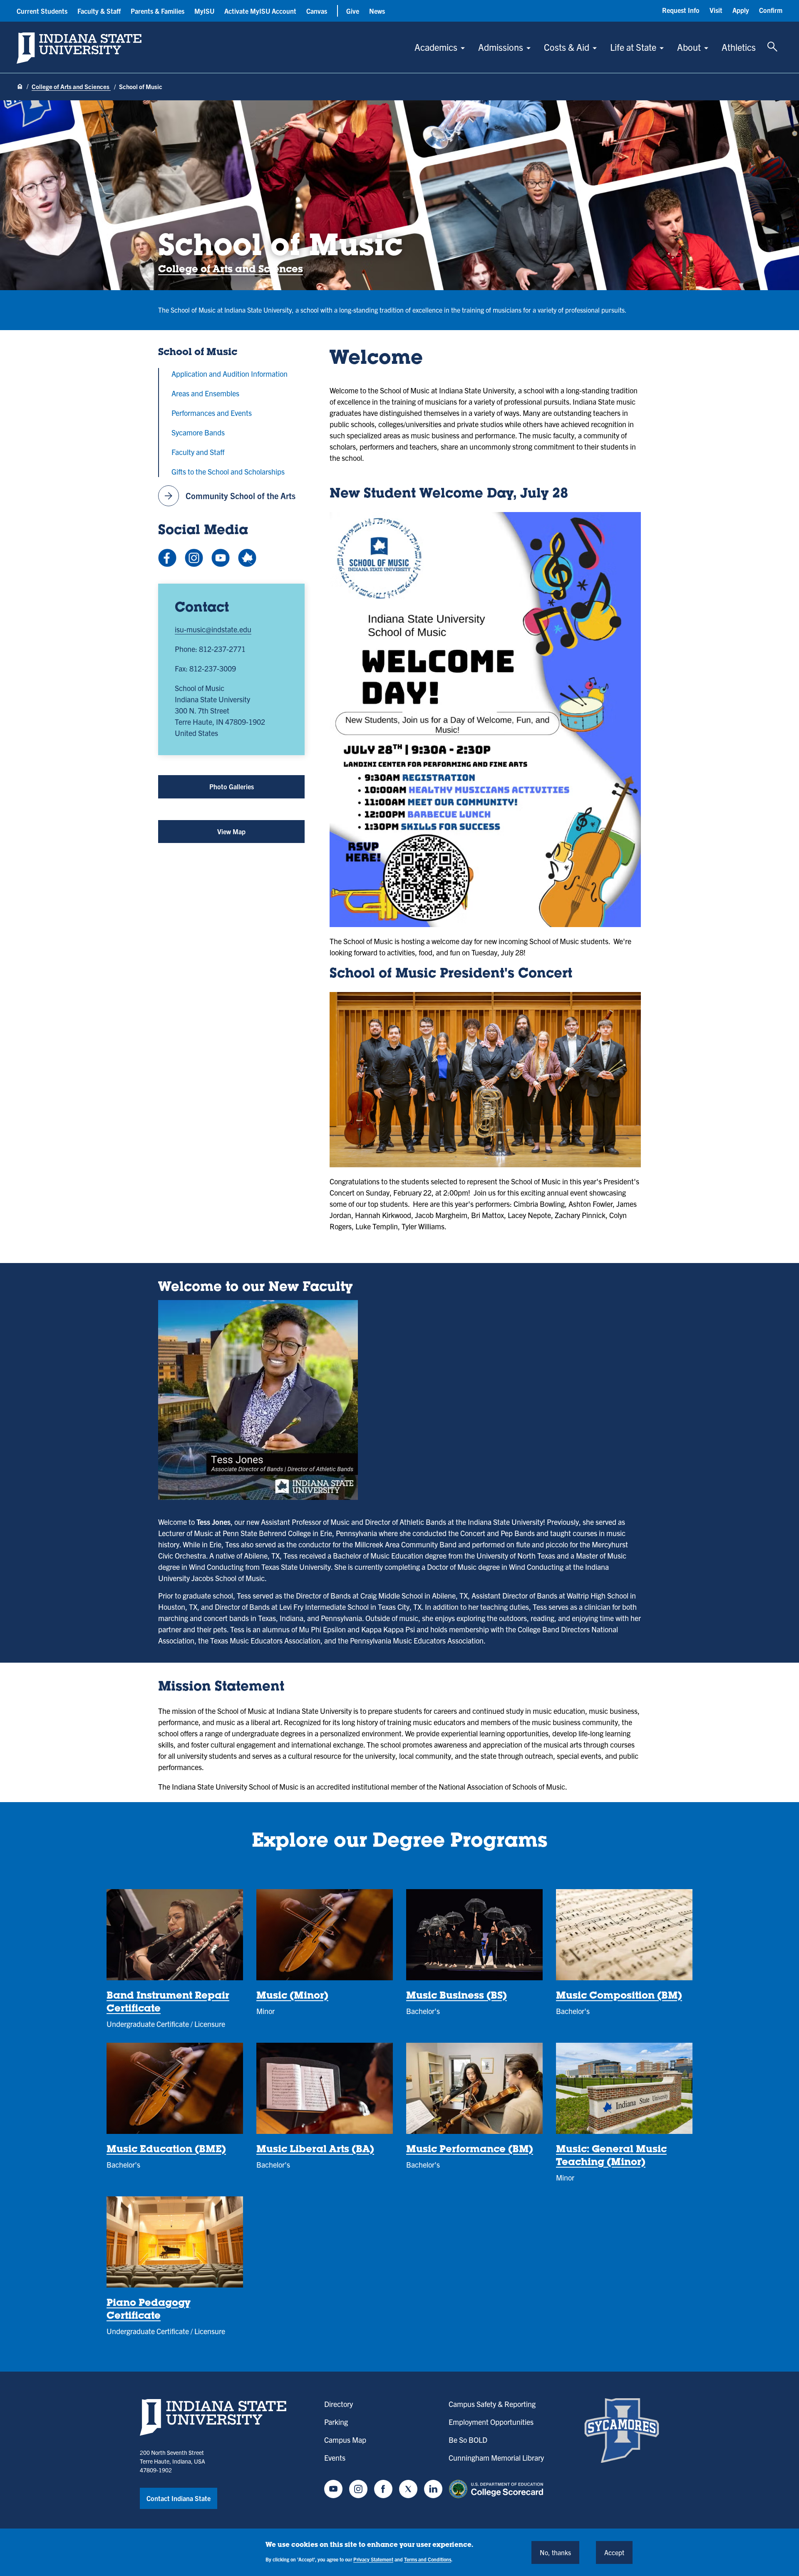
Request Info (681, 10)
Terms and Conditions (428, 2559)
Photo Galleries (232, 786)
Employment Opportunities (491, 2422)
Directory (339, 2404)
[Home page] (20, 87)
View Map (242, 835)
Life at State (633, 47)
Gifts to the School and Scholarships (228, 471)
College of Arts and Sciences (71, 86)
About (689, 47)
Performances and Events (212, 413)
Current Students (42, 11)
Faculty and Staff (198, 452)
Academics (436, 47)
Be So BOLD (468, 2440)
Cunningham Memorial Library (496, 2458)
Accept (614, 2552)
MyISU (204, 11)
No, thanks (555, 2552)
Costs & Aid (567, 47)
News (377, 11)
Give (353, 11)
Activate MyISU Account (260, 11)
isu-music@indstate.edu (213, 629)
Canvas (317, 11)
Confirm (771, 10)
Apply (741, 10)
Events (335, 2458)
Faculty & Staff (99, 11)
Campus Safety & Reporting (492, 2404)
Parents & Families (158, 11)
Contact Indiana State (179, 2498)
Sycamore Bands (198, 432)
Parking (336, 2422)
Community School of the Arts (229, 496)
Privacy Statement (373, 2559)
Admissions (501, 47)
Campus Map (345, 2440)
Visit (716, 10)
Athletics (739, 47)
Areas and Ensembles (205, 393)
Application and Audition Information (230, 374)
